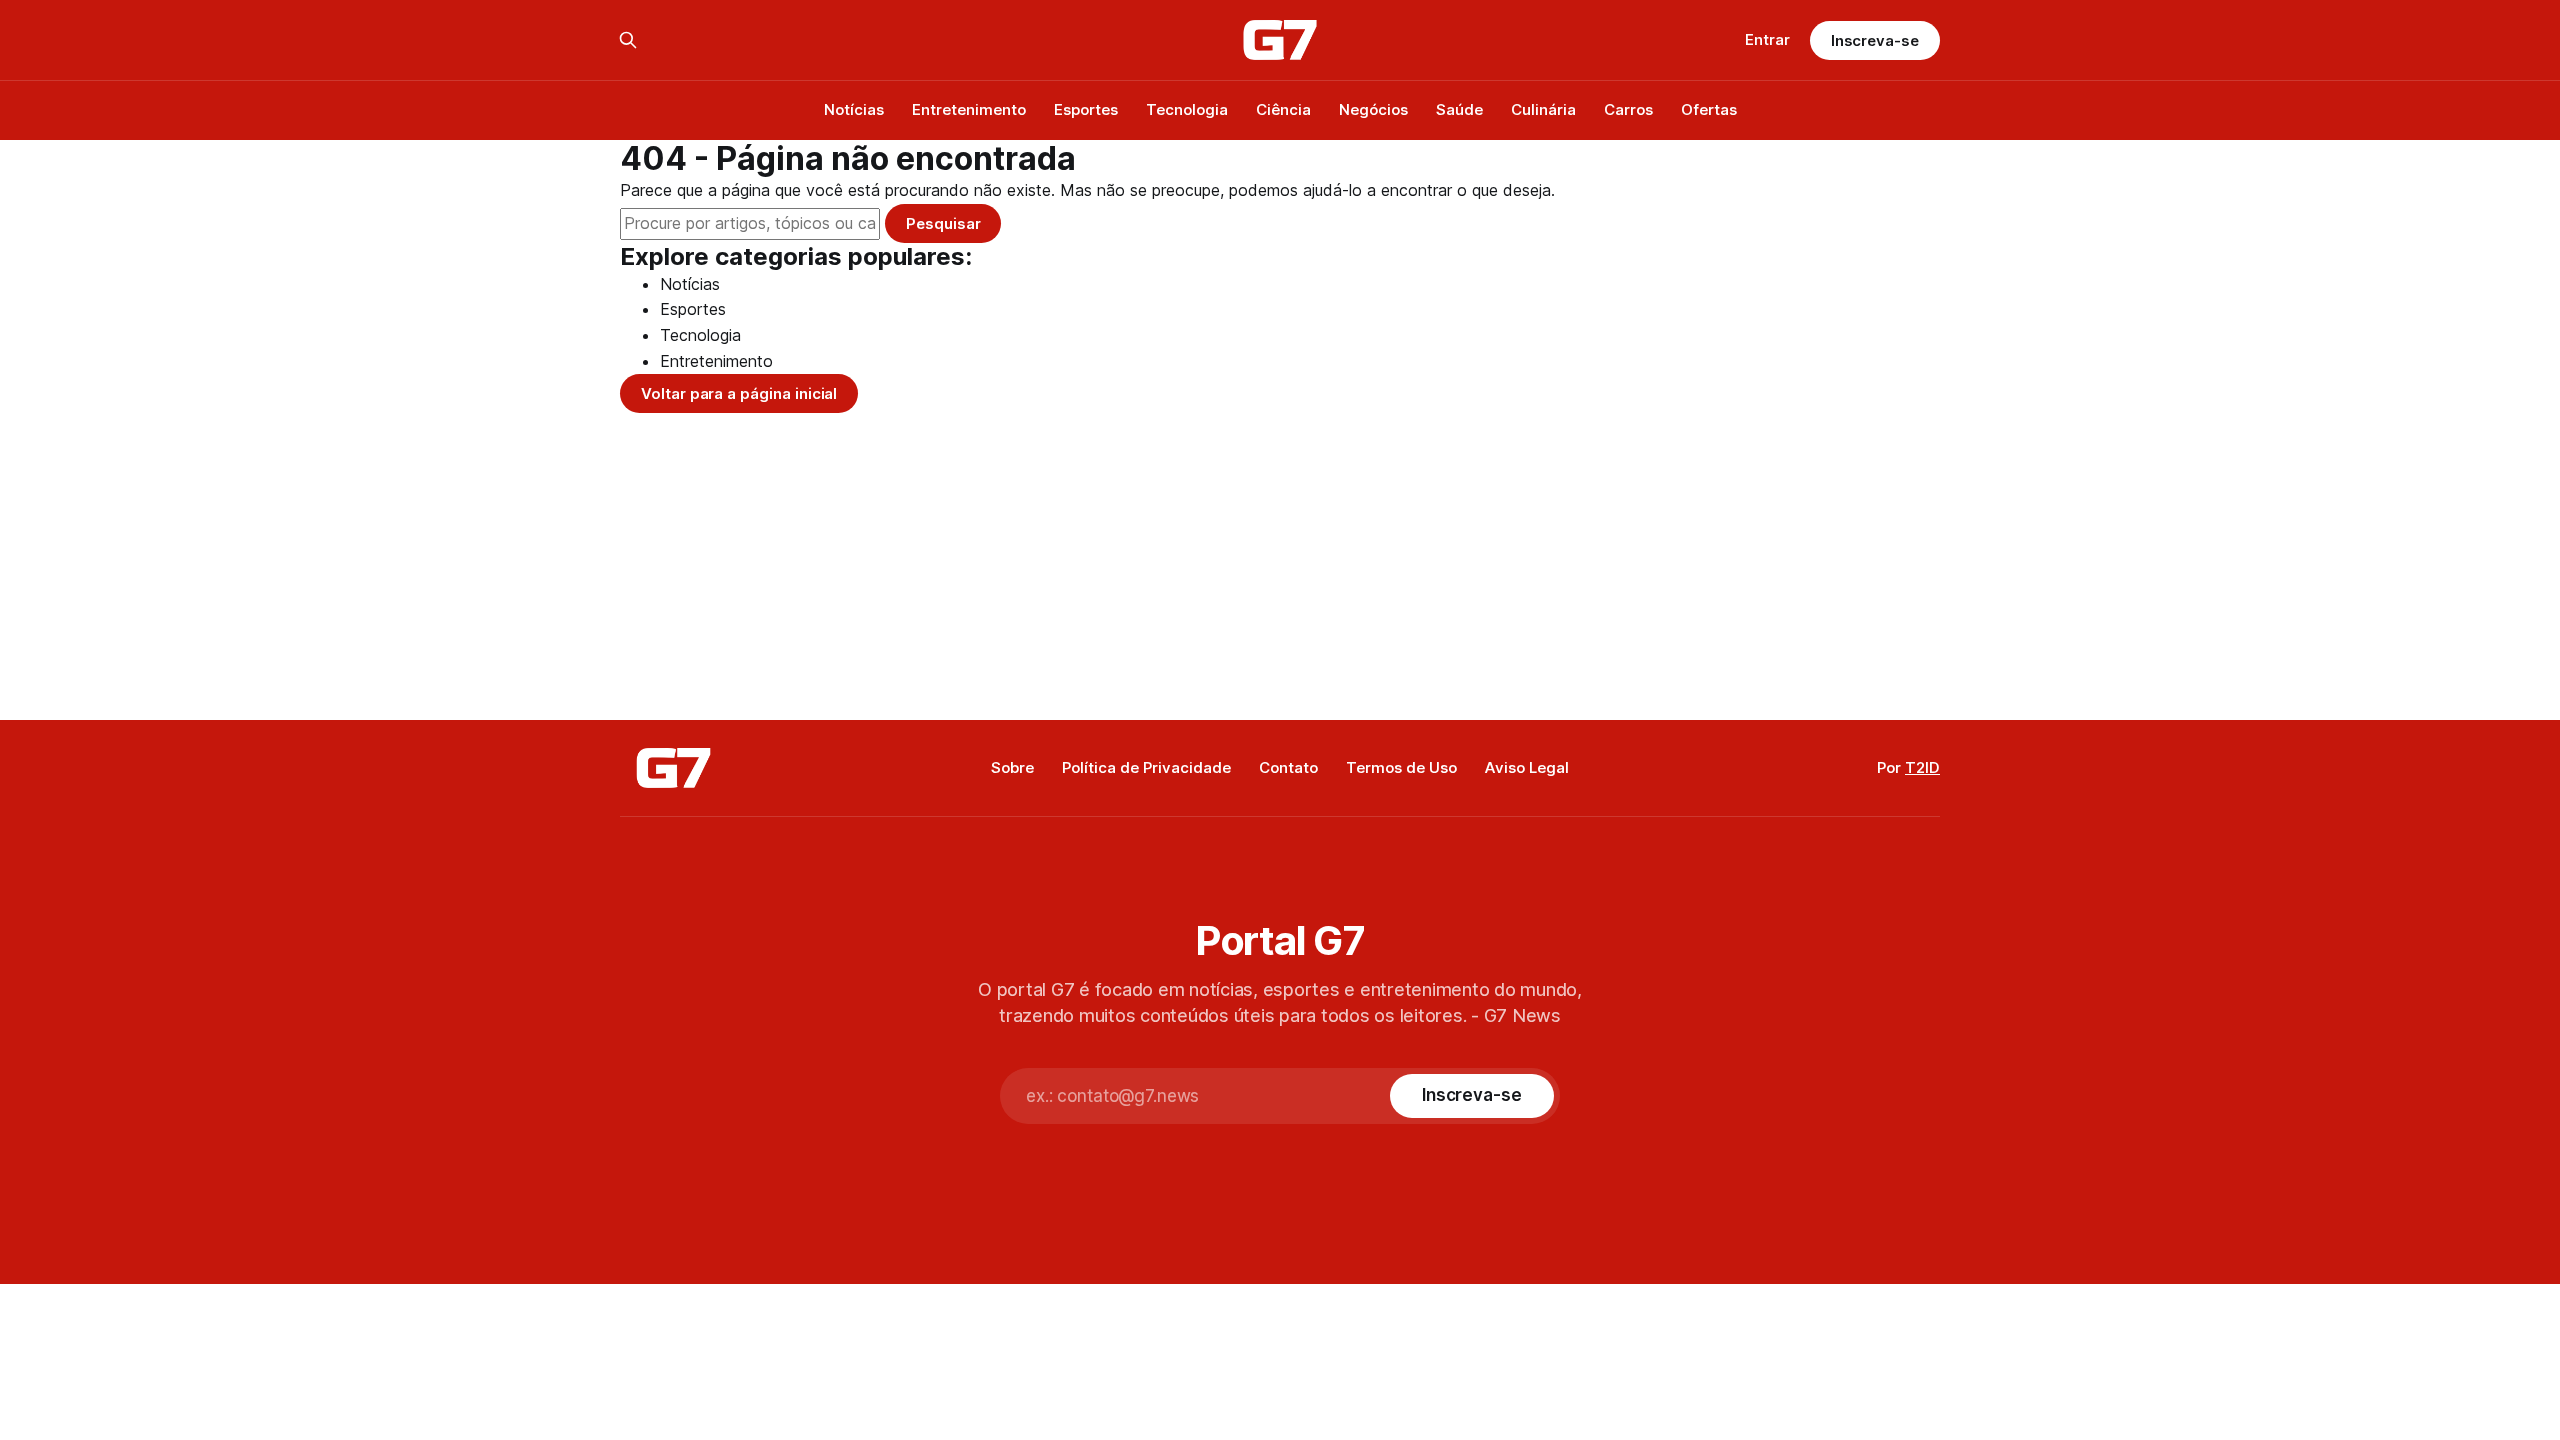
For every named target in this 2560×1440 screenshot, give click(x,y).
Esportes (1086, 109)
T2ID (1922, 767)
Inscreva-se (1875, 40)
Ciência (1283, 109)
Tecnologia (1187, 109)
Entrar (1767, 39)
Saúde (1459, 109)
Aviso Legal (1527, 767)
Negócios (1373, 109)
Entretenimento (969, 109)
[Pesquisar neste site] (628, 40)
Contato (1288, 767)
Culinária (1543, 109)
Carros (1628, 109)
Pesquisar (943, 223)
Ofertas (1709, 109)
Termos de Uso (1401, 767)
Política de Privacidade (1146, 767)
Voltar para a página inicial (739, 393)
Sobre (1012, 767)
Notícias (854, 109)
